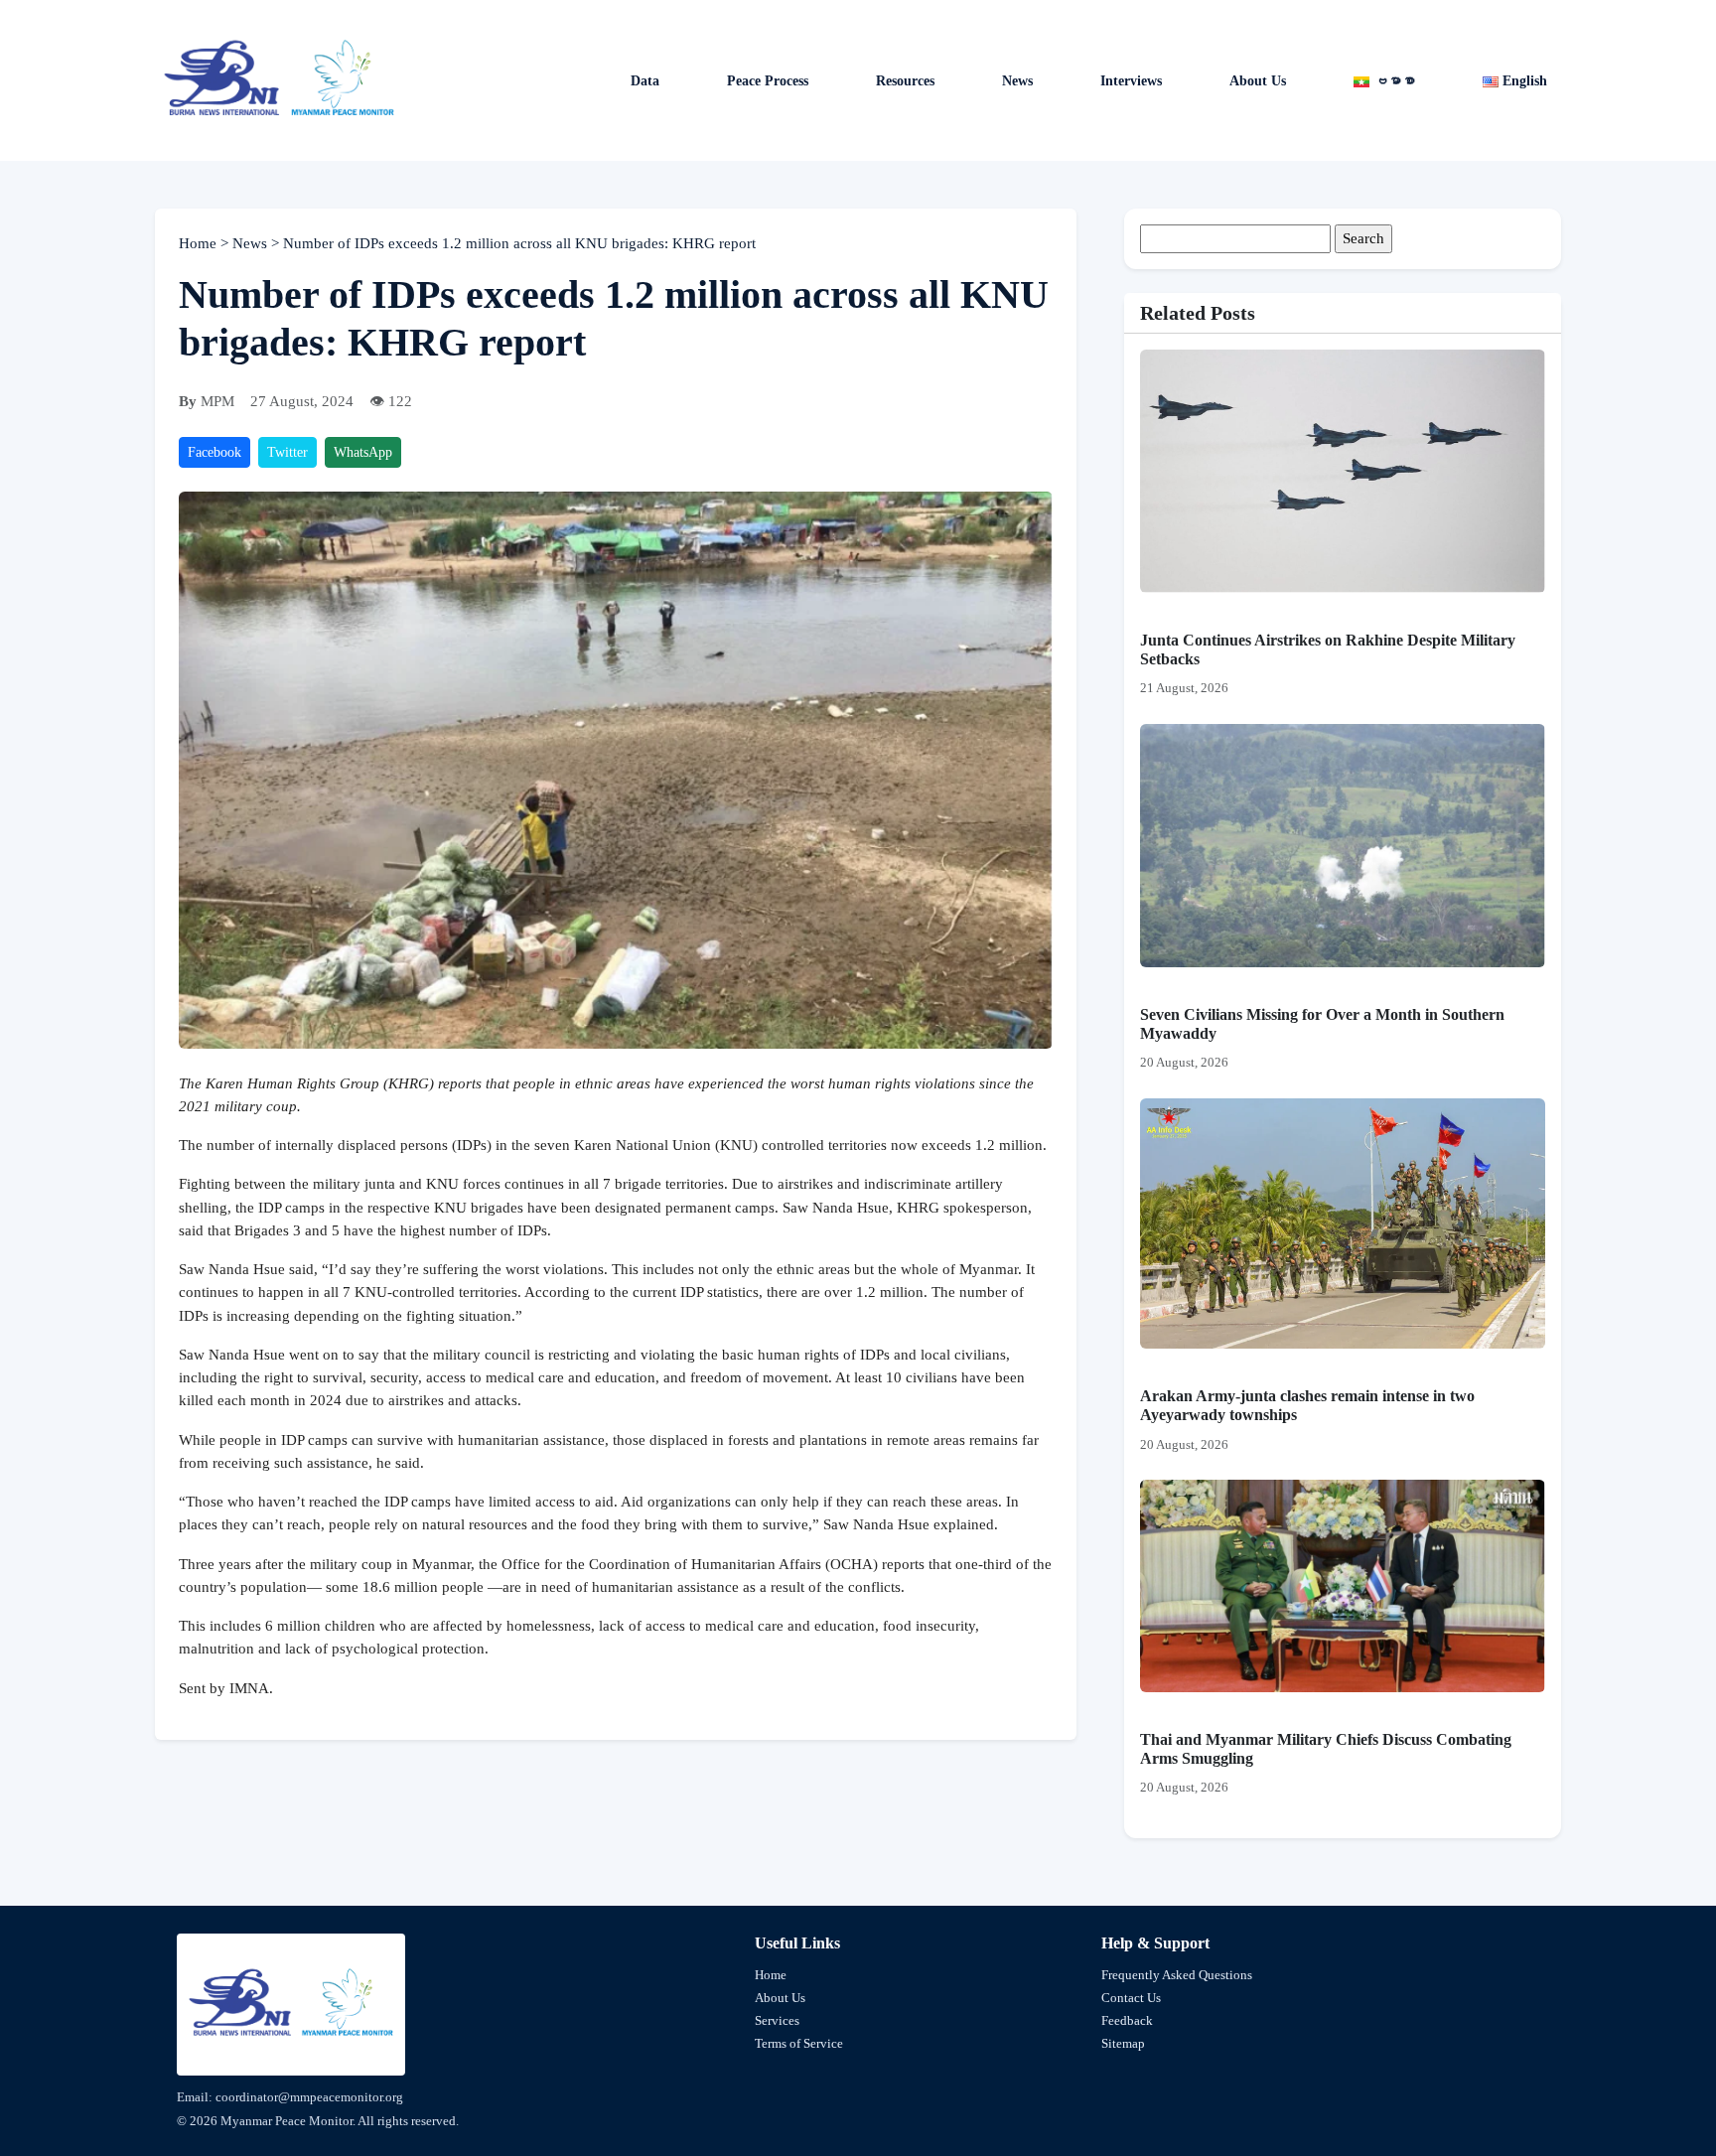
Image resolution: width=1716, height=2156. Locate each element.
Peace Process (768, 81)
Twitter (287, 452)
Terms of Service (799, 2043)
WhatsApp (363, 452)
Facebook (214, 452)
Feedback (1127, 2020)
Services (777, 2020)
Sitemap (1123, 2043)
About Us (1258, 81)
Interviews (1131, 81)
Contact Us (1131, 1998)
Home (200, 243)
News (252, 243)
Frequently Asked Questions (1177, 1975)
